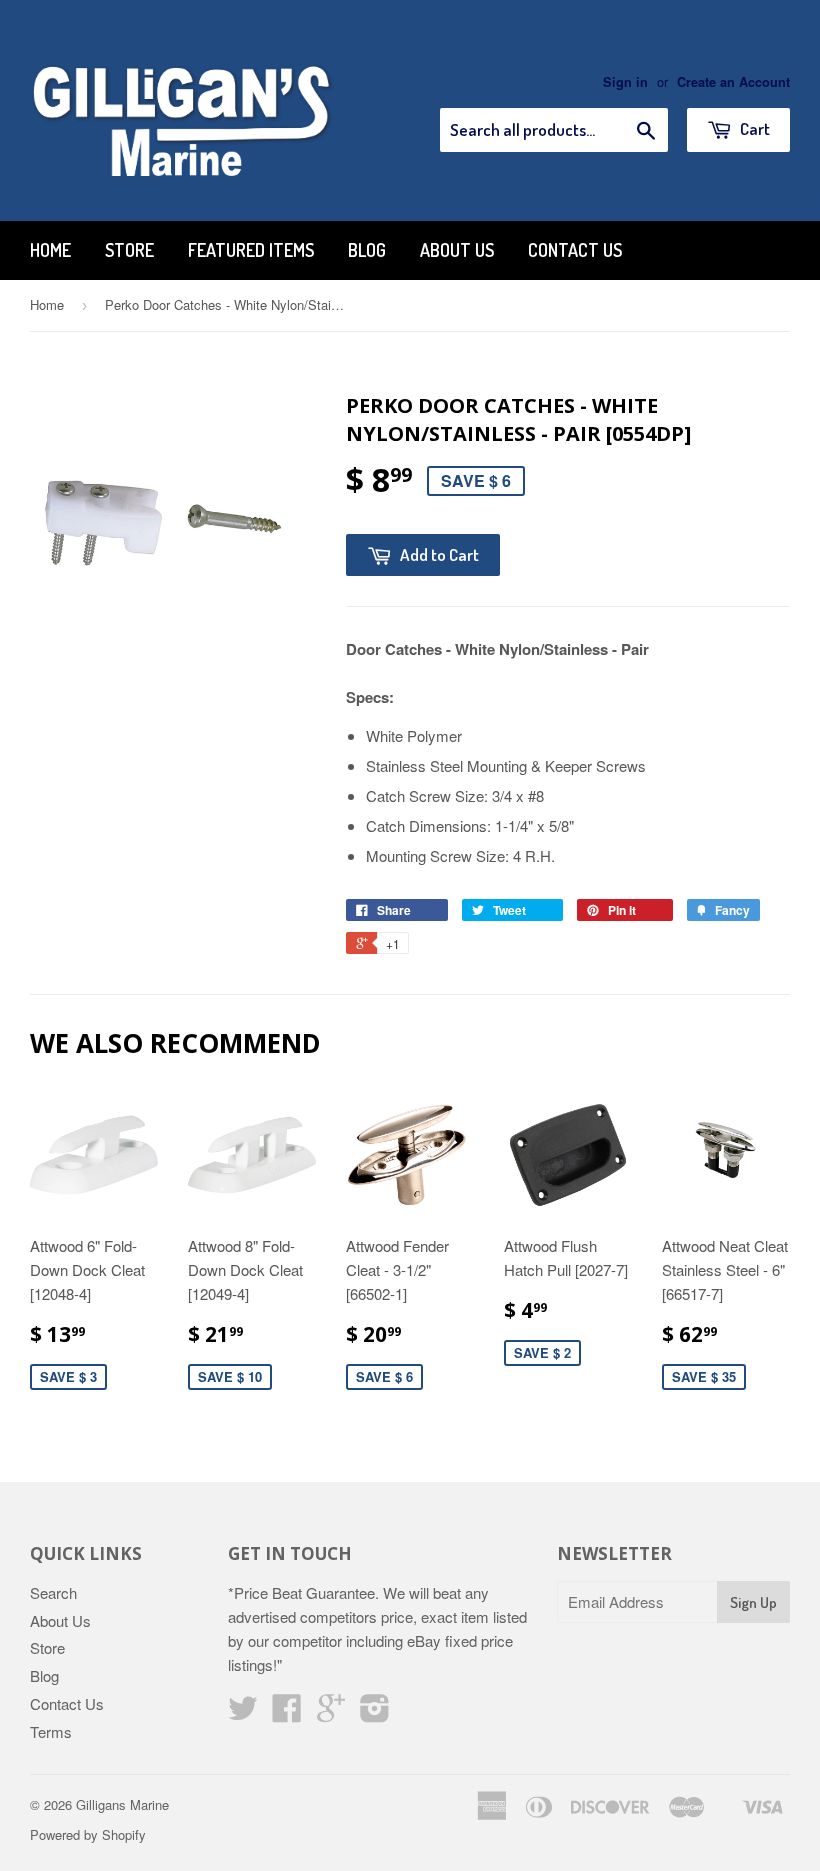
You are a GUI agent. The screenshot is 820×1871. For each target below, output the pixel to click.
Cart (753, 128)
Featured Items (251, 250)
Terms (51, 1731)
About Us (457, 250)
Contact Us (575, 250)
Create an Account (733, 82)
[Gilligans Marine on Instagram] (375, 1713)
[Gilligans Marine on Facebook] (287, 1713)
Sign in (625, 82)
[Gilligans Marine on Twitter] (243, 1713)
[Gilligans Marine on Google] (331, 1713)
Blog (367, 250)
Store (129, 250)
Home (50, 250)
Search (53, 1592)
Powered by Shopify (88, 1834)
